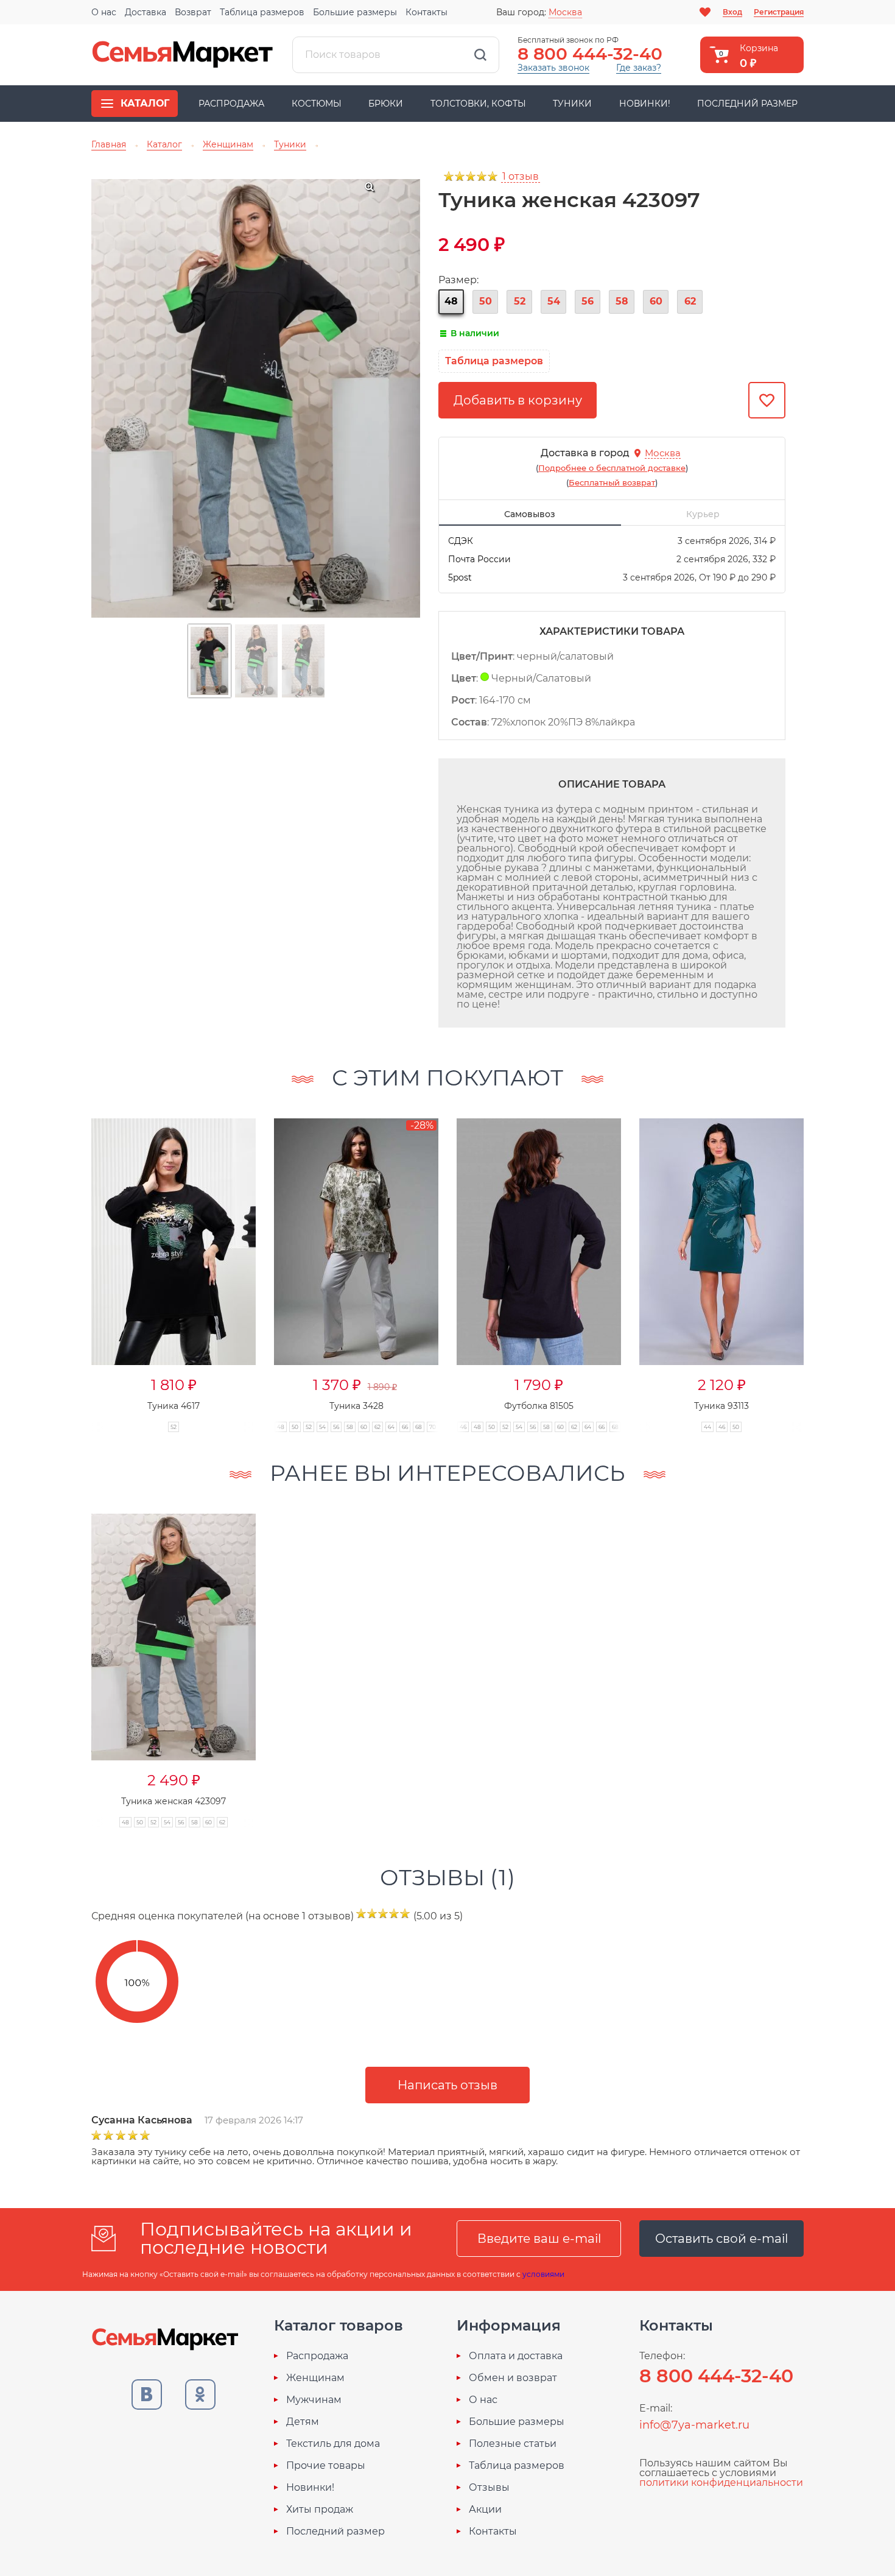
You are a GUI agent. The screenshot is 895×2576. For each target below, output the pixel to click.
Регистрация (779, 12)
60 (656, 301)
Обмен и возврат (513, 2378)
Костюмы (317, 104)
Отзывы (489, 2488)
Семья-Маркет (183, 55)
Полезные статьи (513, 2444)
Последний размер (747, 104)
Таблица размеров (262, 12)
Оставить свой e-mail (721, 2239)
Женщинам (315, 2378)
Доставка (146, 12)
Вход (732, 12)
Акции (485, 2510)
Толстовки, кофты (478, 104)
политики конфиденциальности (721, 2482)
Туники (572, 104)
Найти (480, 55)
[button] (827, 1262)
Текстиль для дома (333, 2444)
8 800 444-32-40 (590, 54)
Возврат (193, 12)
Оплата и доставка (516, 2356)
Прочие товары (326, 2466)
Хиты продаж (320, 2510)
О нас (104, 12)
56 (588, 301)
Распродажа (231, 104)
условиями (543, 2274)
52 (520, 301)
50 (486, 301)
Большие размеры (355, 12)
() (612, 468)
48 (451, 301)
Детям (303, 2422)
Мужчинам (314, 2400)
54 (554, 301)
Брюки (386, 104)
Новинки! (645, 104)
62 (690, 301)
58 (622, 301)
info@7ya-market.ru (694, 2425)
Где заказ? (639, 68)
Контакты (426, 12)
